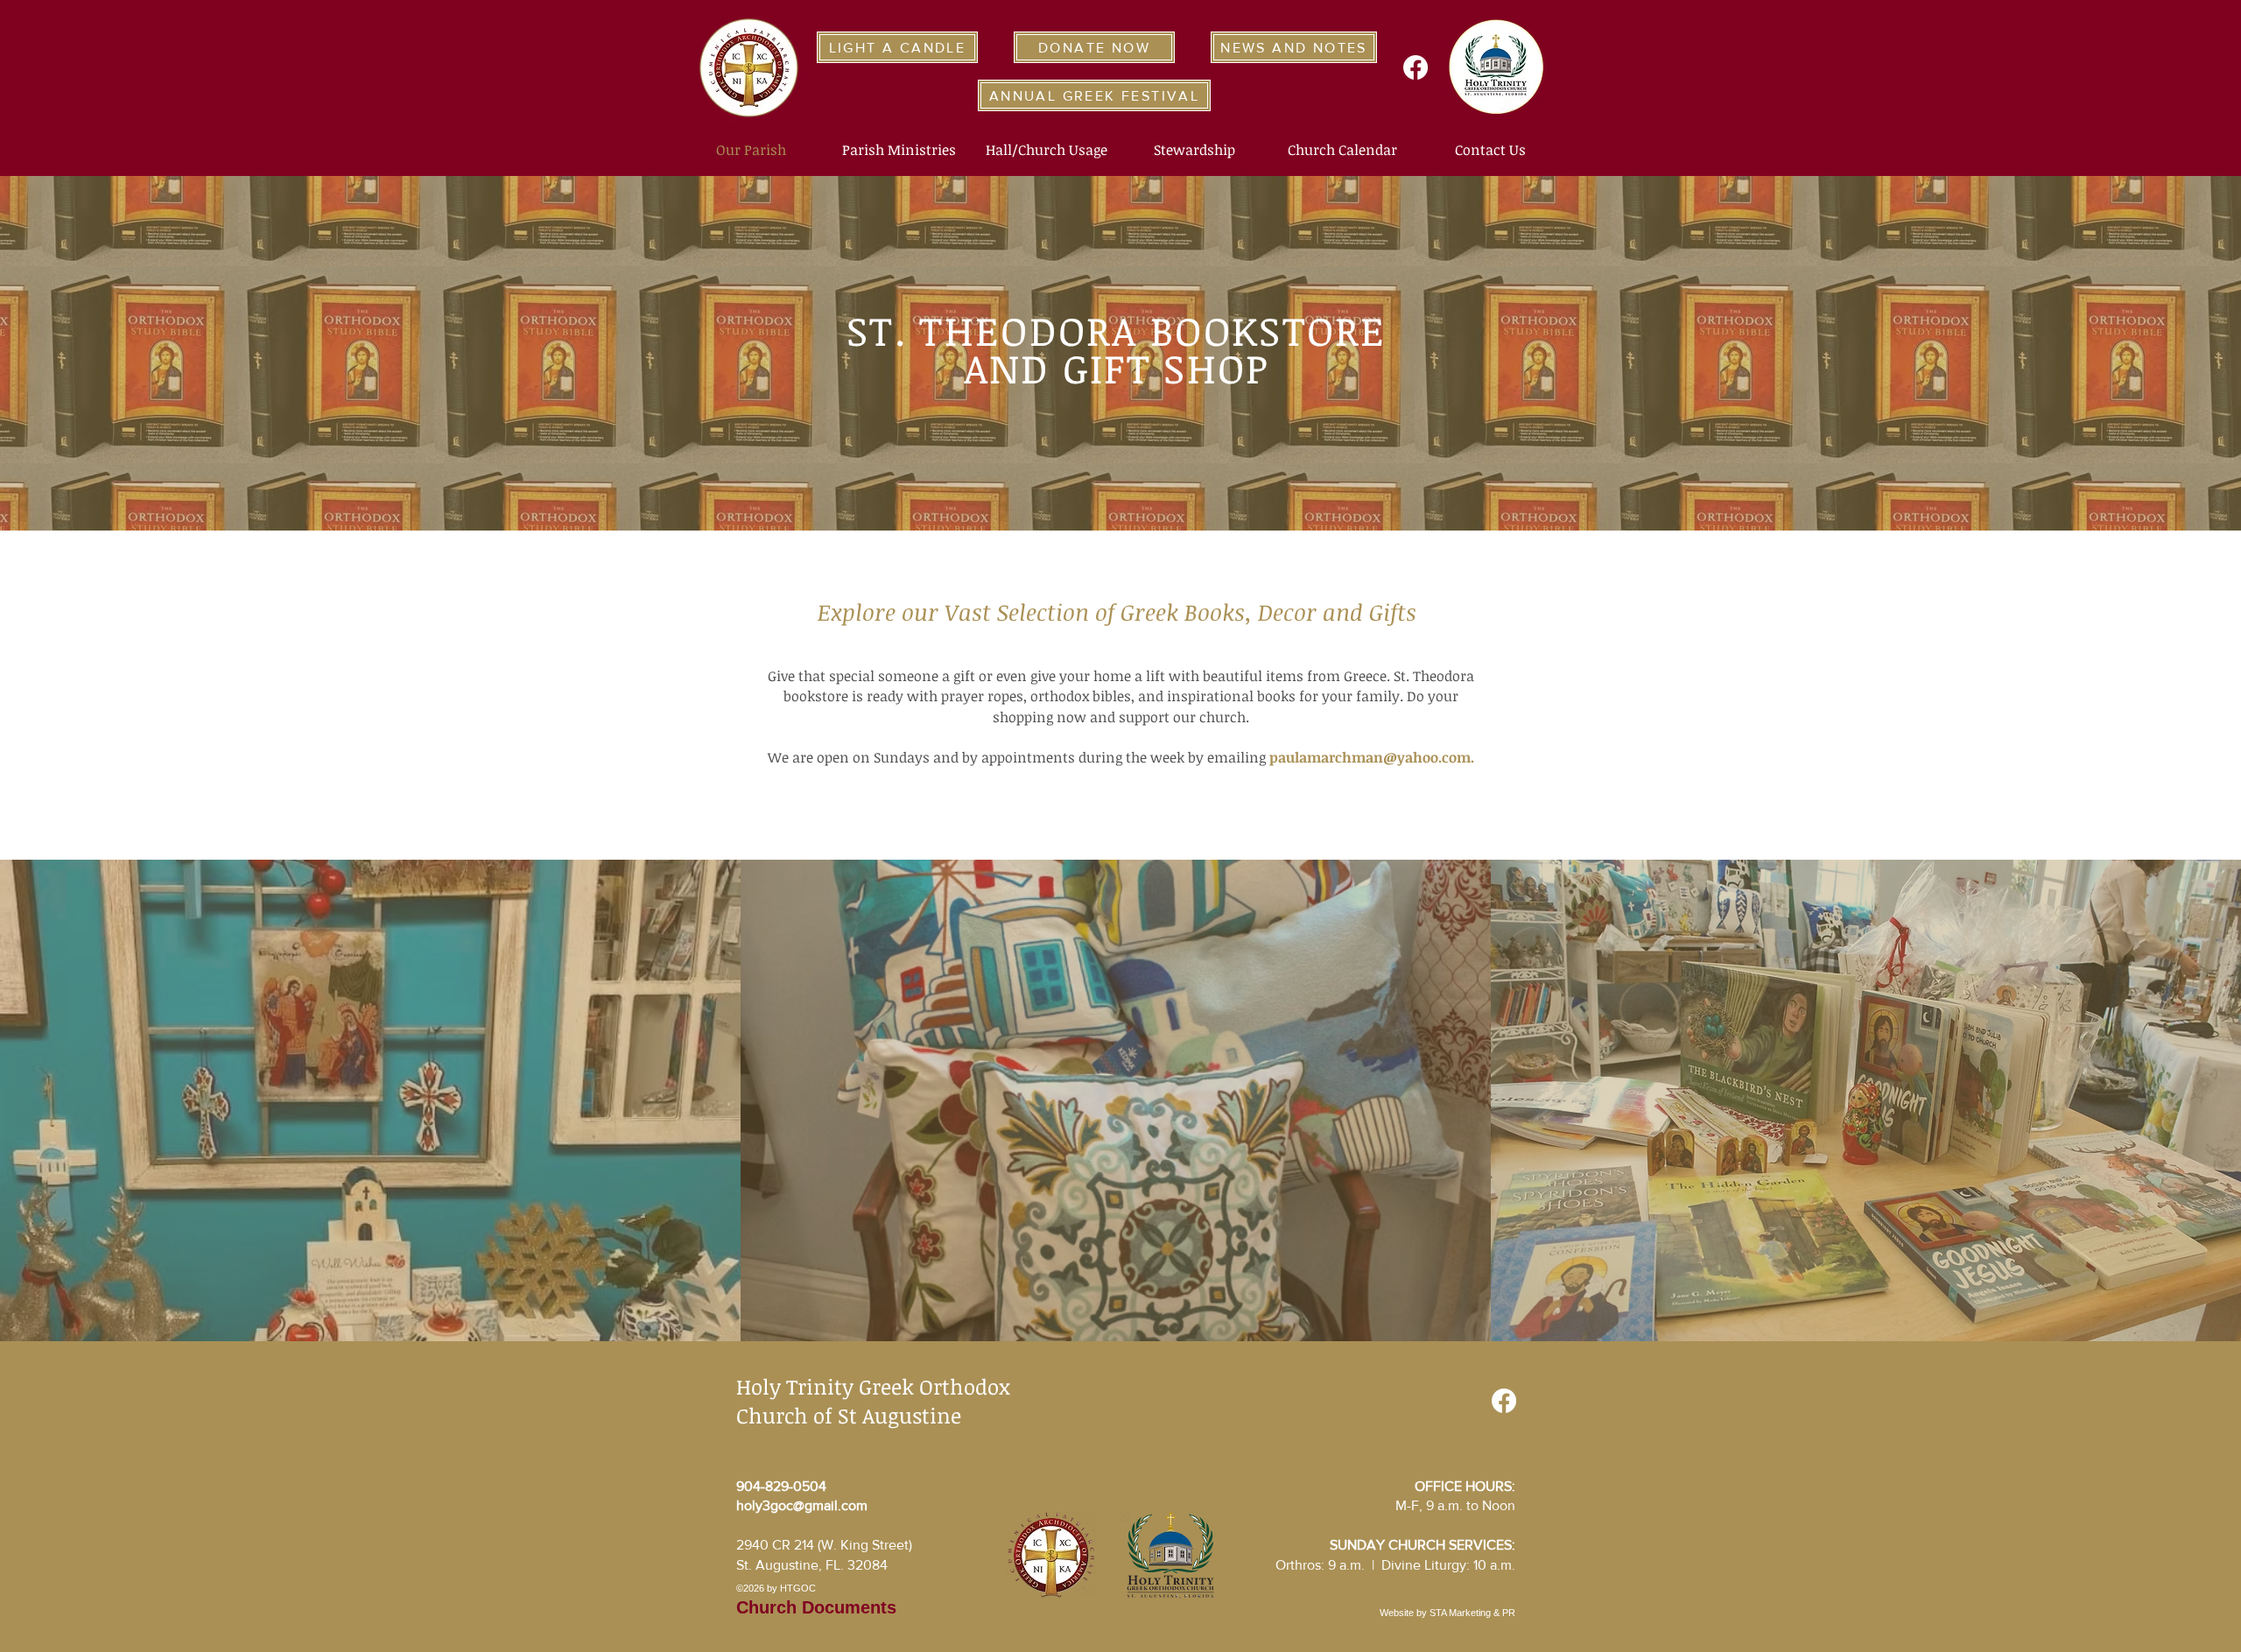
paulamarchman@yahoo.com (1370, 757)
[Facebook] (1416, 67)
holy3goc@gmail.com (802, 1505)
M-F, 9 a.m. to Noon (1455, 1505)
